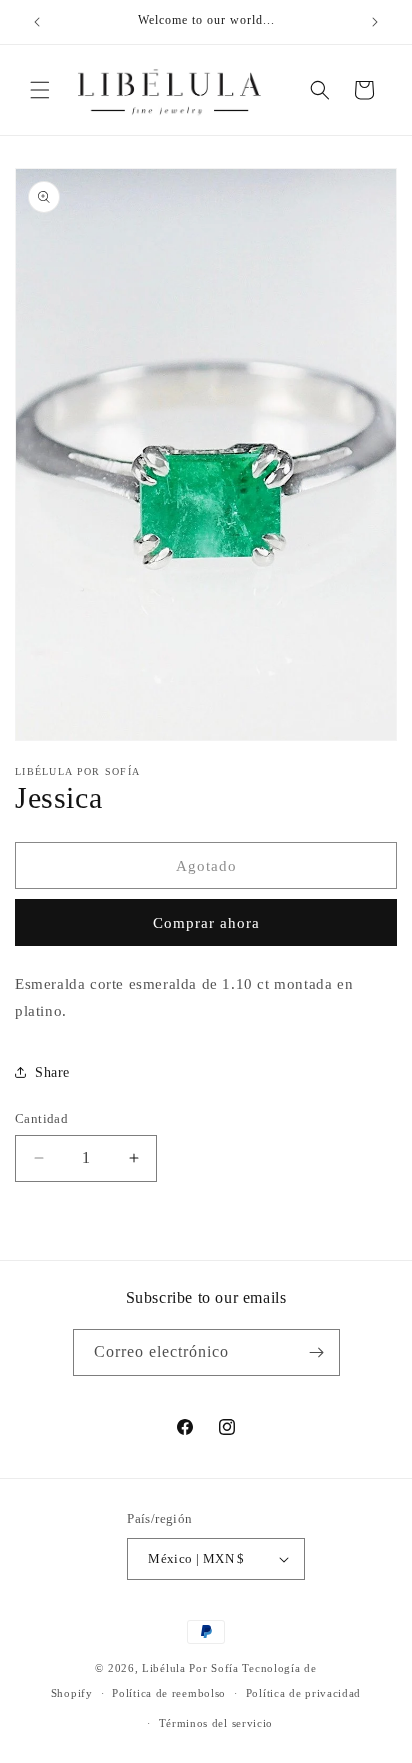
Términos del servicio (216, 1723)
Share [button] (52, 1072)
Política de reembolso (169, 1693)
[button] (40, 90)
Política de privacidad (303, 1693)
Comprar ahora (206, 923)
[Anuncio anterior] (37, 22)
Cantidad (41, 1118)
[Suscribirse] (317, 1352)
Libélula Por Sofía (190, 1668)
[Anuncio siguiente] (375, 22)
